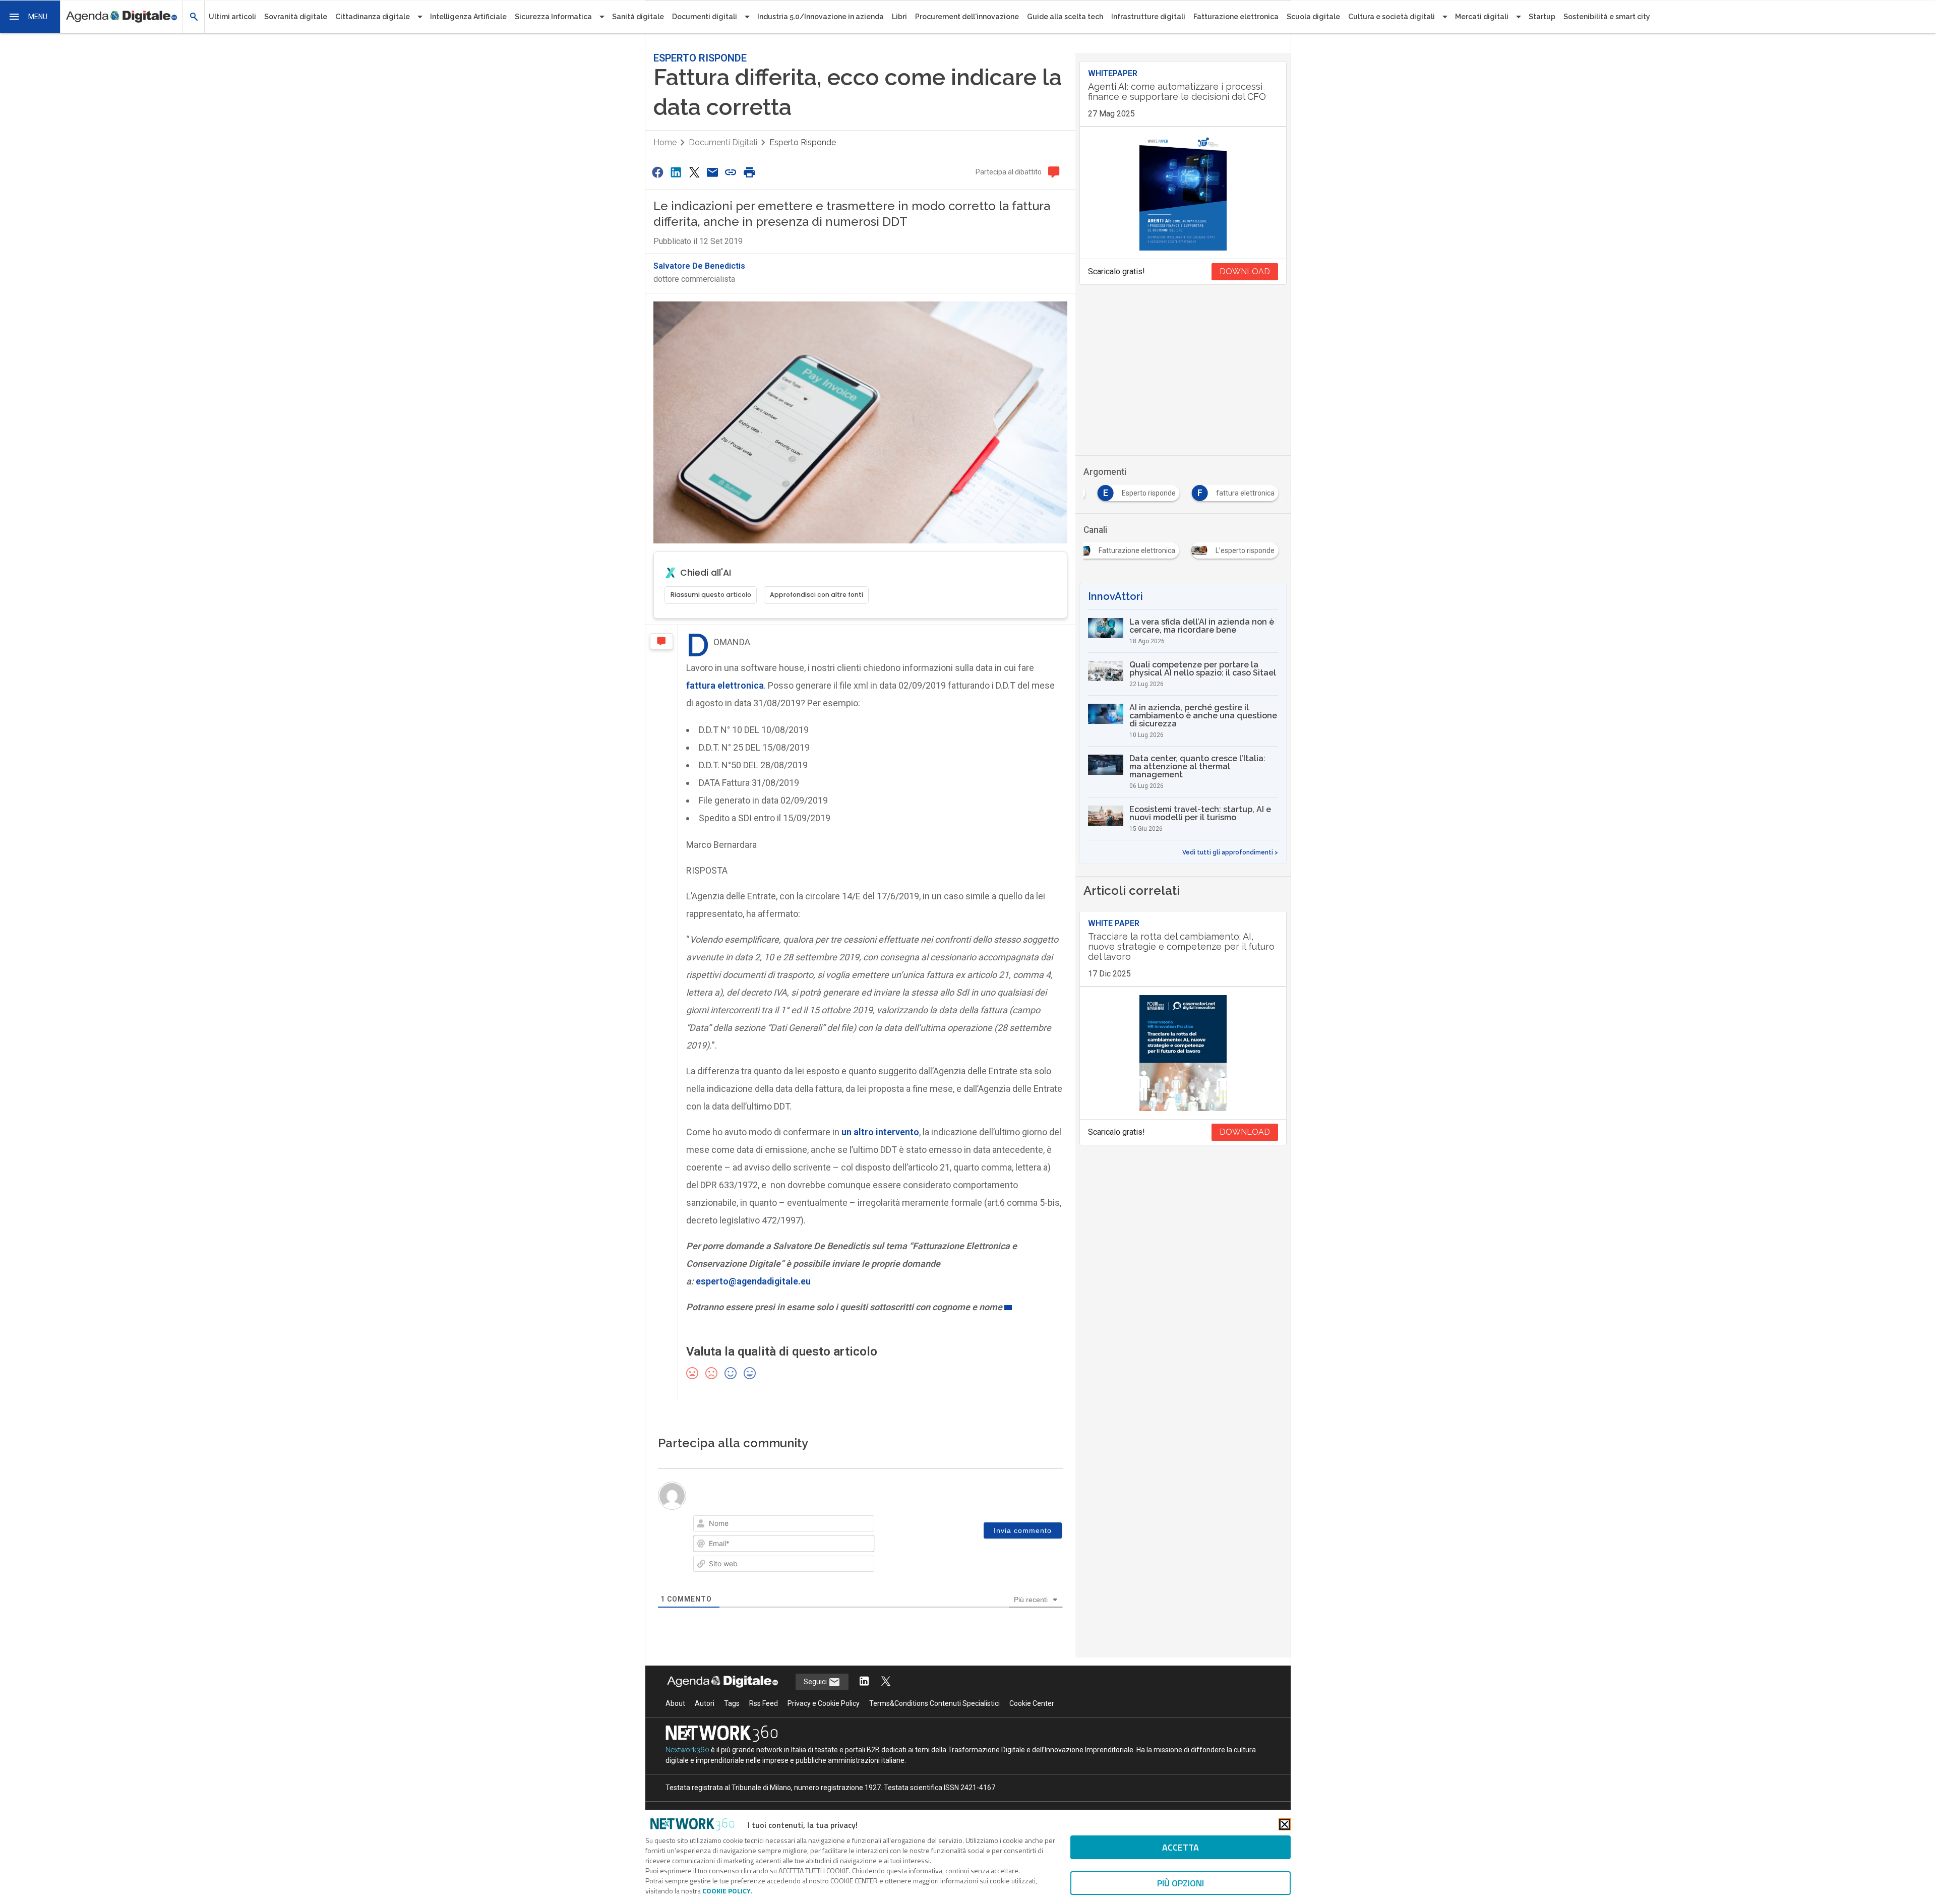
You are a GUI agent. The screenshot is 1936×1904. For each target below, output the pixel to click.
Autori (705, 1703)
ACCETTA (1181, 1847)
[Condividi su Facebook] (657, 172)
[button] (30, 17)
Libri (899, 17)
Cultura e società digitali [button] (1391, 17)
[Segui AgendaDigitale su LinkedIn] (864, 1682)
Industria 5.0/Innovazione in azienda (821, 17)
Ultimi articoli (232, 17)
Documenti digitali (723, 142)
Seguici (816, 1682)
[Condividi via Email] (712, 172)
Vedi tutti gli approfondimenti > (1230, 852)
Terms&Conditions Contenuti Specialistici (934, 1703)
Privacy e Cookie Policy (824, 1703)
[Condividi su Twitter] (694, 172)
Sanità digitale (638, 17)
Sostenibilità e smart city (1607, 17)
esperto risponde (803, 142)
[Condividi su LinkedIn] (676, 172)
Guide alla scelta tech (1065, 17)
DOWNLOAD (1245, 271)
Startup (1542, 17)
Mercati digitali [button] (1482, 17)
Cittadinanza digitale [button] (373, 17)
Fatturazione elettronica (1236, 17)
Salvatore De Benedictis (699, 266)
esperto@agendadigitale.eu (753, 1281)
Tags (732, 1703)
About (675, 1703)
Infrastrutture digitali (1148, 17)
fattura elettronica (725, 685)
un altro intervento (880, 1132)
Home (665, 142)
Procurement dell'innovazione (967, 17)
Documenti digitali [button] (705, 17)
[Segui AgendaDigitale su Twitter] (886, 1682)
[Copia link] (731, 172)
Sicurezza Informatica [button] (553, 17)
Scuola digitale (1313, 17)
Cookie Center (1032, 1703)
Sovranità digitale (296, 17)
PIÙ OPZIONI (1181, 1883)
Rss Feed (764, 1703)
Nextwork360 (687, 1750)
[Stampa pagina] (749, 172)
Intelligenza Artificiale (468, 17)
